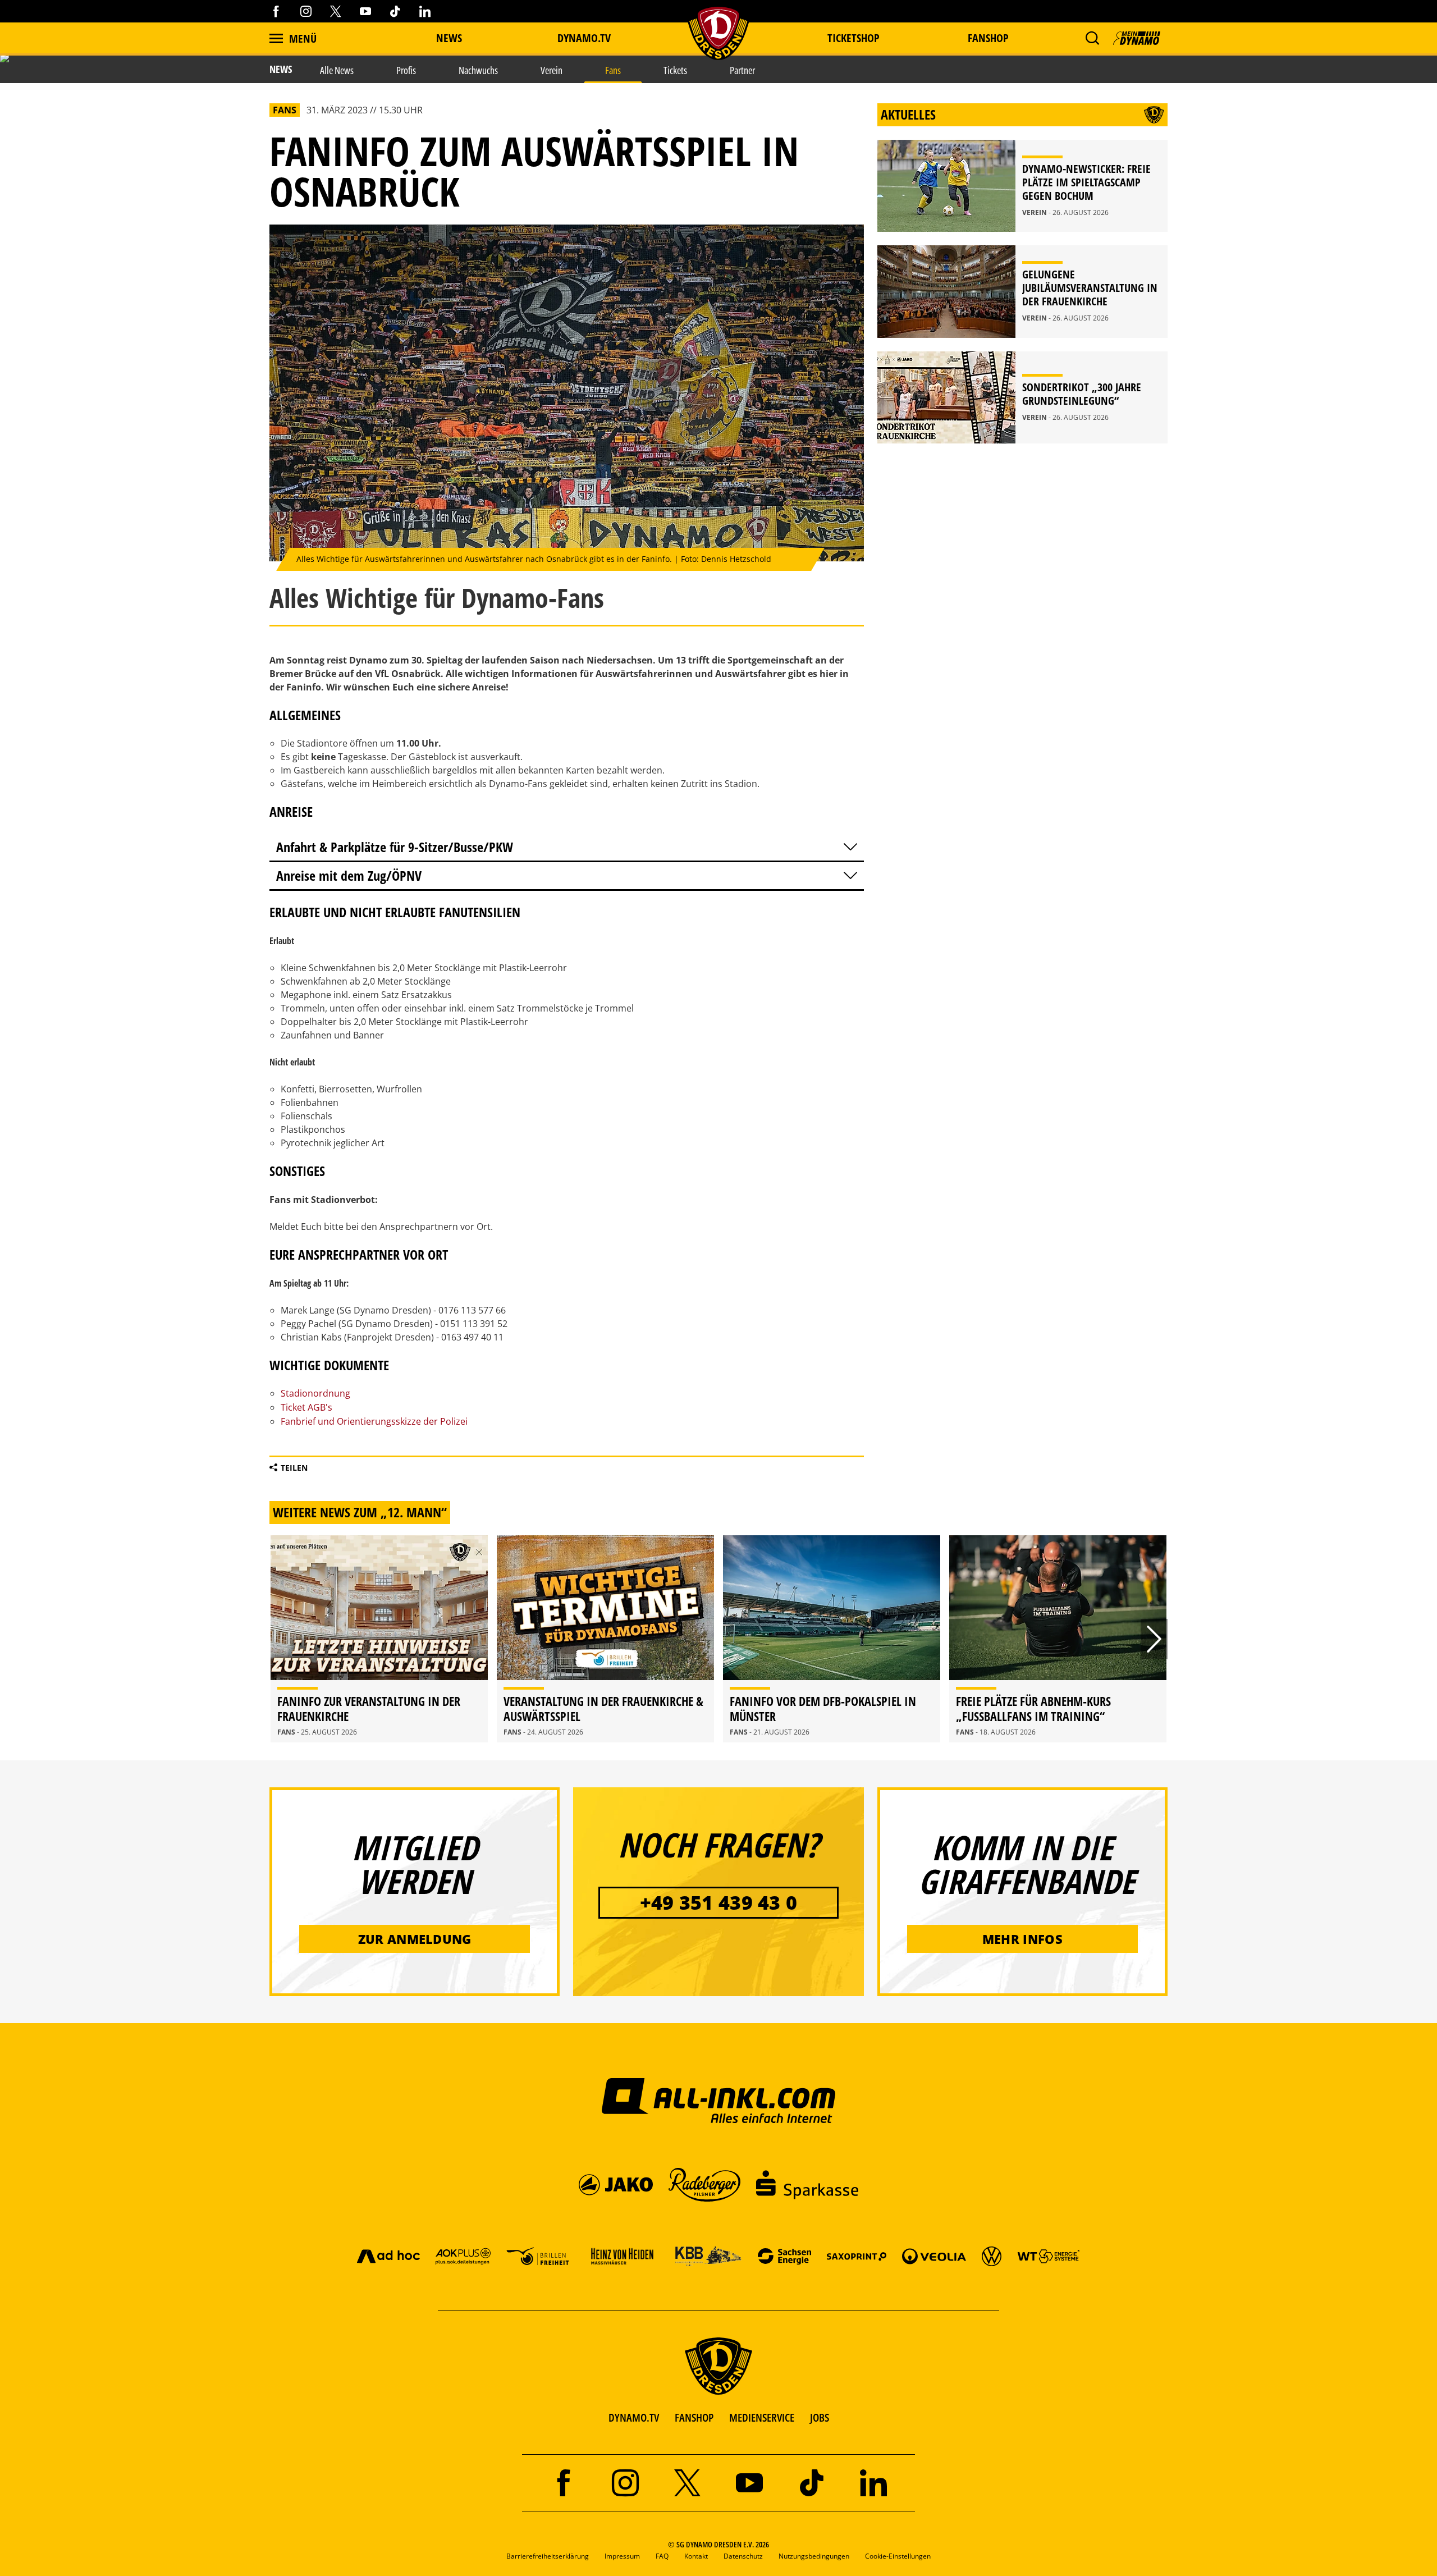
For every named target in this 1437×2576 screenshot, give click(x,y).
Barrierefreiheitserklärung (548, 2556)
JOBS (820, 2417)
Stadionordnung (315, 1393)
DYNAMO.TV (584, 38)
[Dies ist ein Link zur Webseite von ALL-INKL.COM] (719, 2100)
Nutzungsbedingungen (814, 2556)
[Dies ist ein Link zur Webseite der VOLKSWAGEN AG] (992, 2256)
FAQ (662, 2556)
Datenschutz (743, 2556)
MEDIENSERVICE (762, 2417)
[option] (379, 1639)
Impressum (622, 2556)
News (449, 38)
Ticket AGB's (308, 1407)
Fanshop (988, 38)
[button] (1092, 38)
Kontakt (696, 2556)
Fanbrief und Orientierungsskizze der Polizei (374, 1421)
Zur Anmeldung (415, 1939)
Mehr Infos (1022, 1939)
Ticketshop (853, 38)
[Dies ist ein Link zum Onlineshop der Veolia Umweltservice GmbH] (934, 2256)
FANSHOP (694, 2417)
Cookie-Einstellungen (898, 2556)
